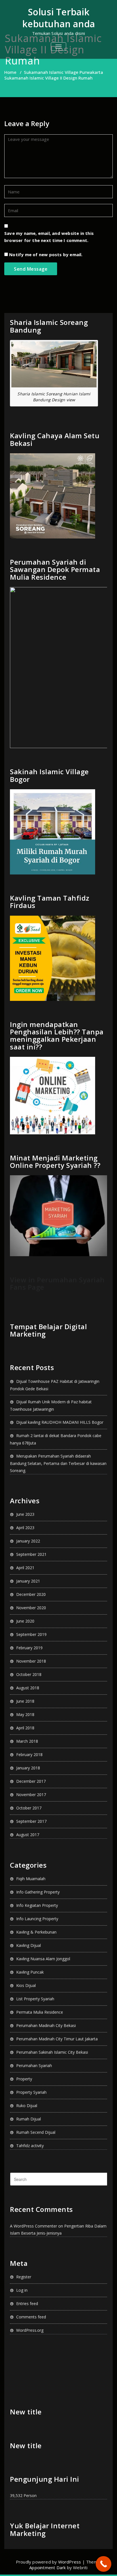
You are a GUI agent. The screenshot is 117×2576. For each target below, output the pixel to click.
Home (10, 72)
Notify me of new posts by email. (46, 254)
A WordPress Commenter (34, 2226)
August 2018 (28, 1688)
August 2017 (28, 1835)
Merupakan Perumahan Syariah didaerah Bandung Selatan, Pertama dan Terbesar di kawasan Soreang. (58, 1463)
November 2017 (31, 1795)
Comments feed (31, 2317)
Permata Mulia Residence (40, 2012)
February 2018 (29, 1754)
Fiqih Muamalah (31, 1879)
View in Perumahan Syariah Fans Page (57, 1283)
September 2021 (31, 1554)
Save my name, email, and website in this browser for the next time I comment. (49, 237)
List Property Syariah (35, 1999)
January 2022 (28, 1541)
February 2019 (29, 1648)
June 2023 (25, 1514)
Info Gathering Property (38, 1892)
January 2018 (28, 1768)
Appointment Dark (47, 2567)
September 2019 (31, 1634)
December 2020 (31, 1594)
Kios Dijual (26, 1985)
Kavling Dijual (29, 1945)
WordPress (70, 2562)
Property (24, 2079)
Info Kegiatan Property (37, 1905)
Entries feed (27, 2303)
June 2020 (25, 1621)
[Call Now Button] (104, 2564)
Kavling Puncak (30, 1972)
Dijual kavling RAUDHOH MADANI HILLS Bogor (60, 1422)
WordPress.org (30, 2330)
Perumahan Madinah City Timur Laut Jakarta (57, 2039)
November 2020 (31, 1608)
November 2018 (31, 1661)
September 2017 (31, 1821)
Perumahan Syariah (34, 2065)
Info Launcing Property (37, 1919)
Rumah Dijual (29, 2119)
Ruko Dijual (27, 2106)
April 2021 (25, 1568)
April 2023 (25, 1528)
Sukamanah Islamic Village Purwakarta (63, 72)
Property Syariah (31, 2092)
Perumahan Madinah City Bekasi (46, 2025)
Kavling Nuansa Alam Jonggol (43, 1959)
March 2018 (27, 1741)
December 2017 (31, 1781)
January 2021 (28, 1581)
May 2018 (25, 1714)
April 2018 (25, 1728)
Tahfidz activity (30, 2146)
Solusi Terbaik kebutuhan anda (58, 18)
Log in (22, 2290)
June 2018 (25, 1701)
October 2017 (29, 1808)
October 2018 (29, 1674)
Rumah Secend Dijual (36, 2132)
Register (24, 2277)
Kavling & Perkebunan (36, 1932)
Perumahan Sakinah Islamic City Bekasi (52, 2052)
